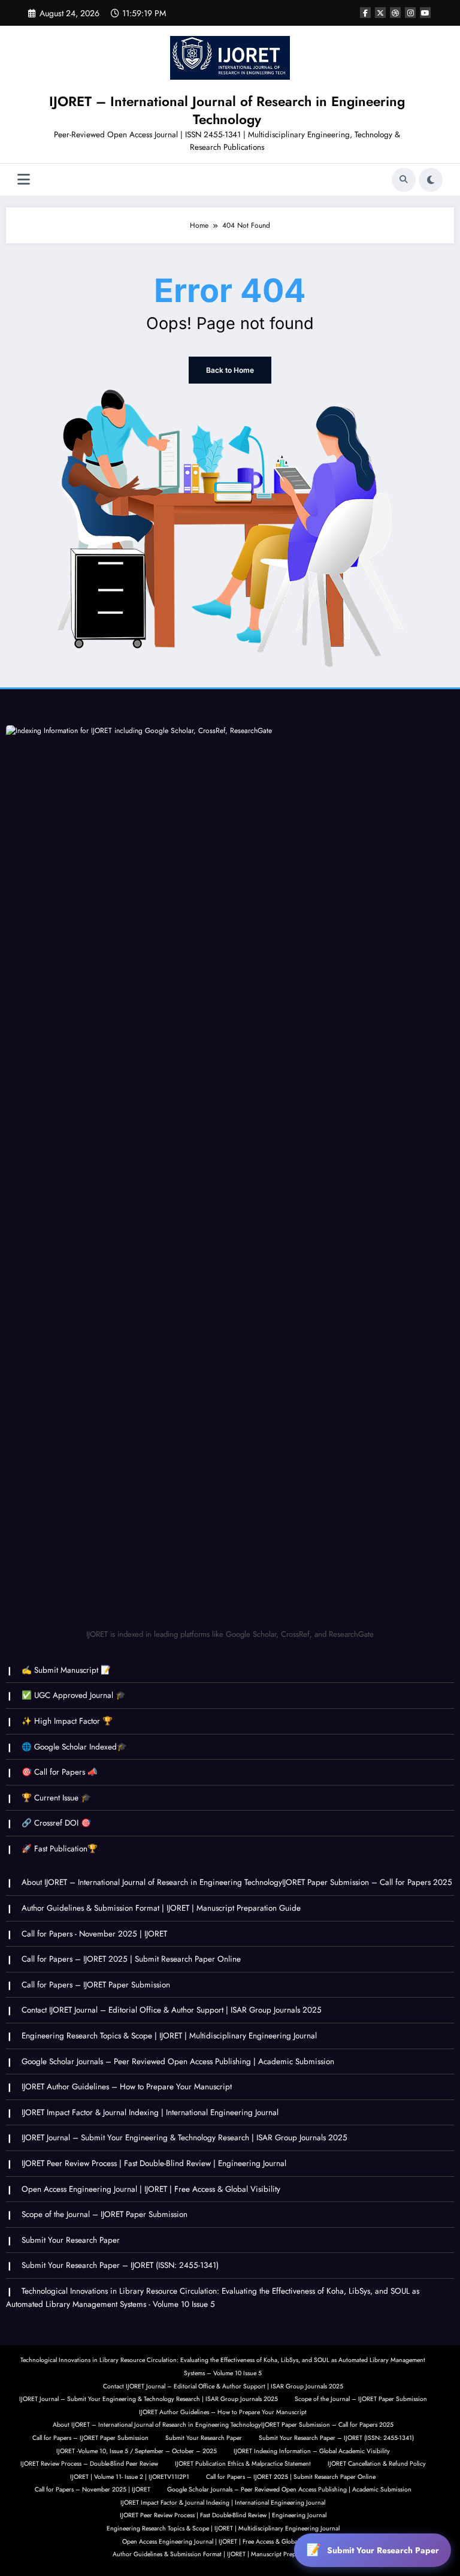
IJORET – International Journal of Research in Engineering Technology (227, 110)
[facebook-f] (365, 13)
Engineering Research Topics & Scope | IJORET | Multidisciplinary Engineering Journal (169, 2036)
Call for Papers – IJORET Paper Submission (96, 1985)
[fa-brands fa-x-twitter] (380, 13)
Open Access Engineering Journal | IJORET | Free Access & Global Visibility (151, 2189)
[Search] (404, 180)
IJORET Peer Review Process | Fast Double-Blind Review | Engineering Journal (154, 2163)
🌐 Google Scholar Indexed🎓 (74, 1747)
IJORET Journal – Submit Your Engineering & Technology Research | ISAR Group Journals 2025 (184, 2138)
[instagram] (410, 13)
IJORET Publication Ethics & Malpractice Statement (243, 2464)
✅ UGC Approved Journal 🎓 (74, 1695)
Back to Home (230, 370)
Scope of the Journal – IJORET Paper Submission (105, 2214)
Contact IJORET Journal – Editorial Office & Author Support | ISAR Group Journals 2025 (172, 2010)
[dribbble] (395, 13)
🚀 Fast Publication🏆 (60, 1849)
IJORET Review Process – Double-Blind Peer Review (89, 2464)
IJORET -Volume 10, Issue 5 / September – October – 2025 (137, 2451)
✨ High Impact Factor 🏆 (67, 1721)
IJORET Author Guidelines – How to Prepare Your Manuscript (127, 2087)
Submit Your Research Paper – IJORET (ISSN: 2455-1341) (120, 2265)
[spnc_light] (431, 180)
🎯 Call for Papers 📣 (60, 1772)
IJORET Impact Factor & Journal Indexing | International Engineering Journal (150, 2112)
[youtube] (425, 13)
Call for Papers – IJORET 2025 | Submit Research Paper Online (131, 1959)
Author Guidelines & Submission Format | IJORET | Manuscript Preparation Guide (161, 1908)
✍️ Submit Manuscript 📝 (66, 1670)
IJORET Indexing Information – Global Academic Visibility (312, 2451)
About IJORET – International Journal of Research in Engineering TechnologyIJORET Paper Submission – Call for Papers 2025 (237, 1882)
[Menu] (24, 180)
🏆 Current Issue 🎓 (56, 1798)
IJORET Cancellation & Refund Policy (377, 2464)
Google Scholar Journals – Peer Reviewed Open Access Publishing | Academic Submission (178, 2061)
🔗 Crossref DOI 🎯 (56, 1823)
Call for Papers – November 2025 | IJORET (93, 2489)
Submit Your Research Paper (71, 2240)
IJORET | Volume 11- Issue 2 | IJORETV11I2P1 (130, 2477)
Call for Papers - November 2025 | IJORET (94, 1934)
